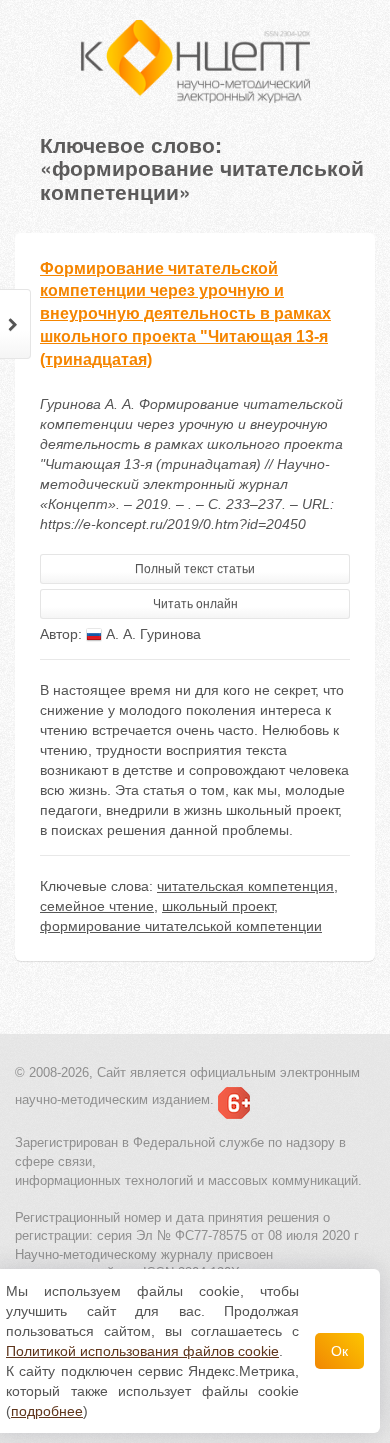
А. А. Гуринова (151, 634)
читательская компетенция (245, 886)
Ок (339, 1351)
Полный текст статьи (195, 569)
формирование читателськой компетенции (181, 926)
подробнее (47, 1411)
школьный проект (218, 906)
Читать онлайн (195, 604)
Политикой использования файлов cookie (142, 1351)
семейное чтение (97, 906)
